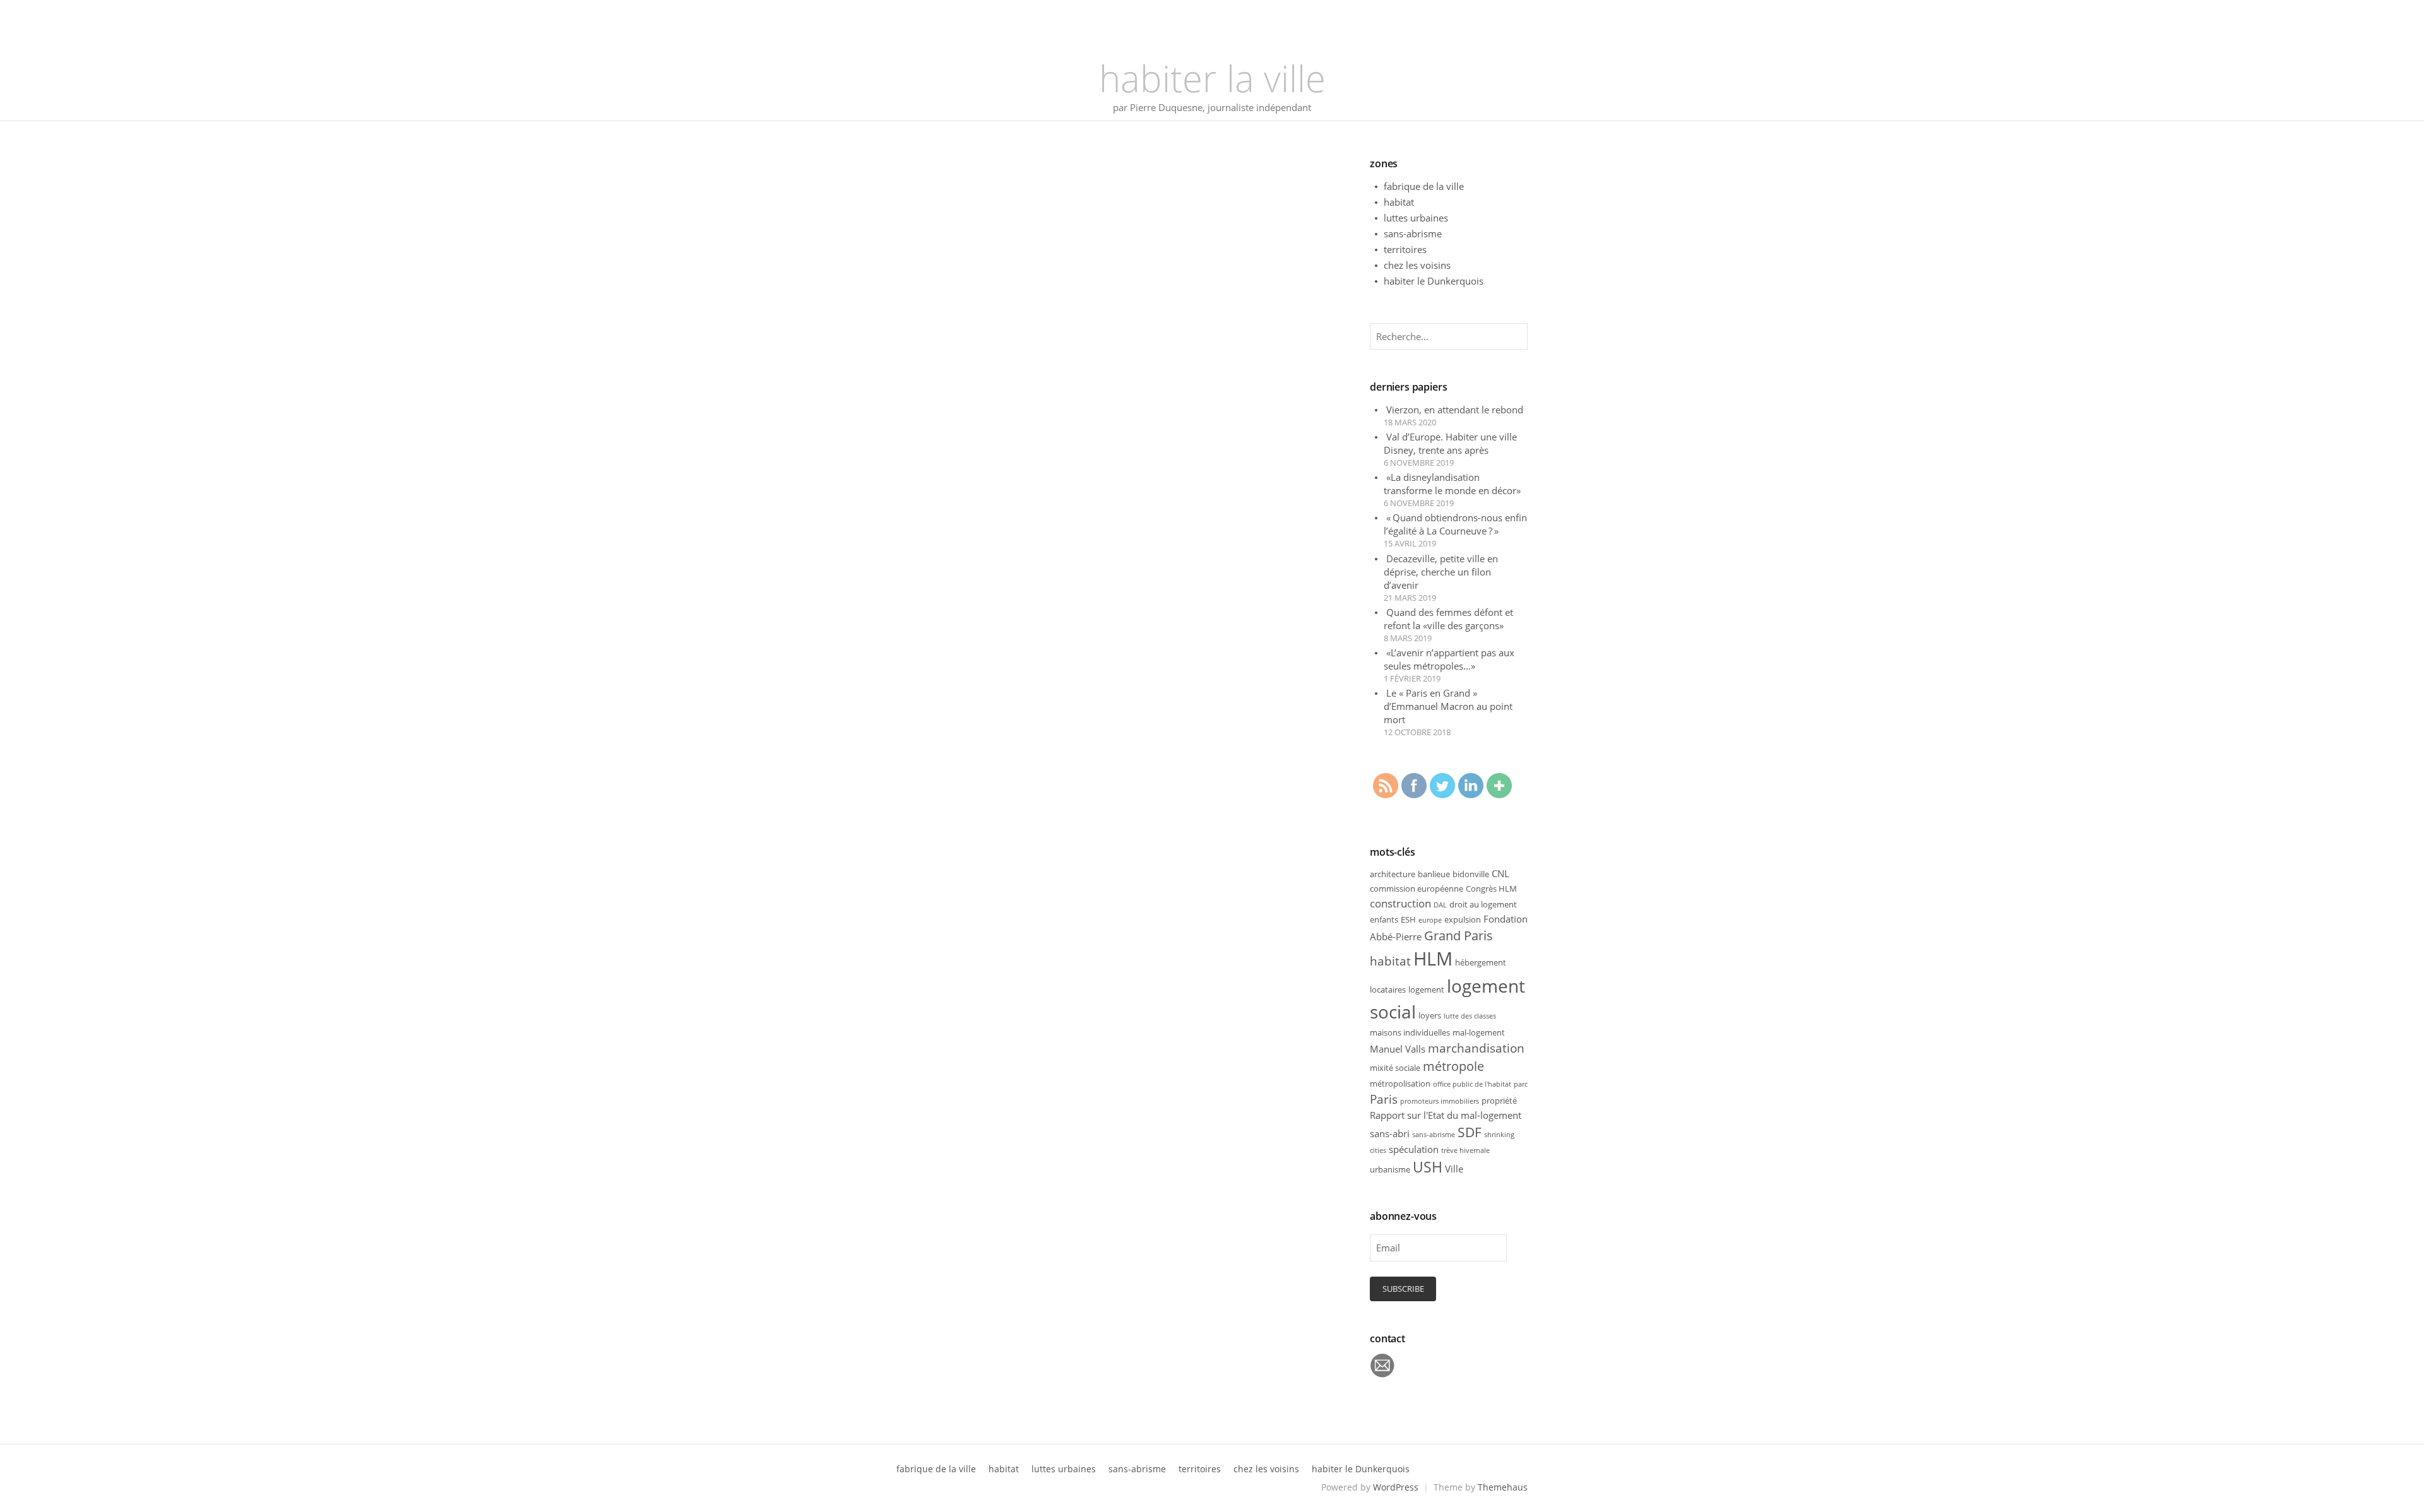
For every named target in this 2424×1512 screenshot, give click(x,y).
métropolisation (1400, 1084)
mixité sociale (1395, 1068)
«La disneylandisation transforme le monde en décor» (1452, 484)
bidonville (1471, 874)
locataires (1388, 989)
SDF (1470, 1132)
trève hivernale (1465, 1150)
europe (1430, 920)
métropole (1453, 1066)
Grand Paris (1459, 936)
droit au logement (1483, 904)
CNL (1500, 873)
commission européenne (1417, 889)
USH (1428, 1167)
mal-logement (1479, 1032)
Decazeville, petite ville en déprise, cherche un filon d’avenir (1441, 572)
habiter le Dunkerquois (1434, 281)
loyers (1430, 1015)
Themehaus (1503, 1487)
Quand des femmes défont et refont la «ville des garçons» (1448, 619)
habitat (1399, 202)
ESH (1408, 919)
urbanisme (1390, 1169)
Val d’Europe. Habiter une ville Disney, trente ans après (1450, 443)
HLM (1433, 959)
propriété (1499, 1101)
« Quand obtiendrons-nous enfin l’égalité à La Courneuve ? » (1455, 524)
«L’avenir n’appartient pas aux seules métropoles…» (1449, 659)
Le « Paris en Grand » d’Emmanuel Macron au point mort (1448, 706)
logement (1426, 989)
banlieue (1434, 874)
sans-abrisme (1413, 233)
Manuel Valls (1398, 1049)
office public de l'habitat (1472, 1084)
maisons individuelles (1410, 1032)
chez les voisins (1417, 265)
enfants (1384, 919)
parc (1521, 1084)
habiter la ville (1212, 78)
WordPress (1396, 1487)
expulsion (1463, 919)
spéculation (1414, 1149)
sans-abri (1390, 1133)
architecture (1393, 874)
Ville (1454, 1169)
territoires (1405, 249)
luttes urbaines (1416, 218)
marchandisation (1476, 1048)
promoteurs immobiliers (1440, 1101)
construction (1400, 903)
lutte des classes (1470, 1016)
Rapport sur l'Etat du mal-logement (1446, 1115)
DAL (1440, 905)
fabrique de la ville (1424, 186)
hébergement (1481, 962)
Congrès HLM (1491, 889)
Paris (1384, 1099)
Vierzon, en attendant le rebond (1455, 410)
